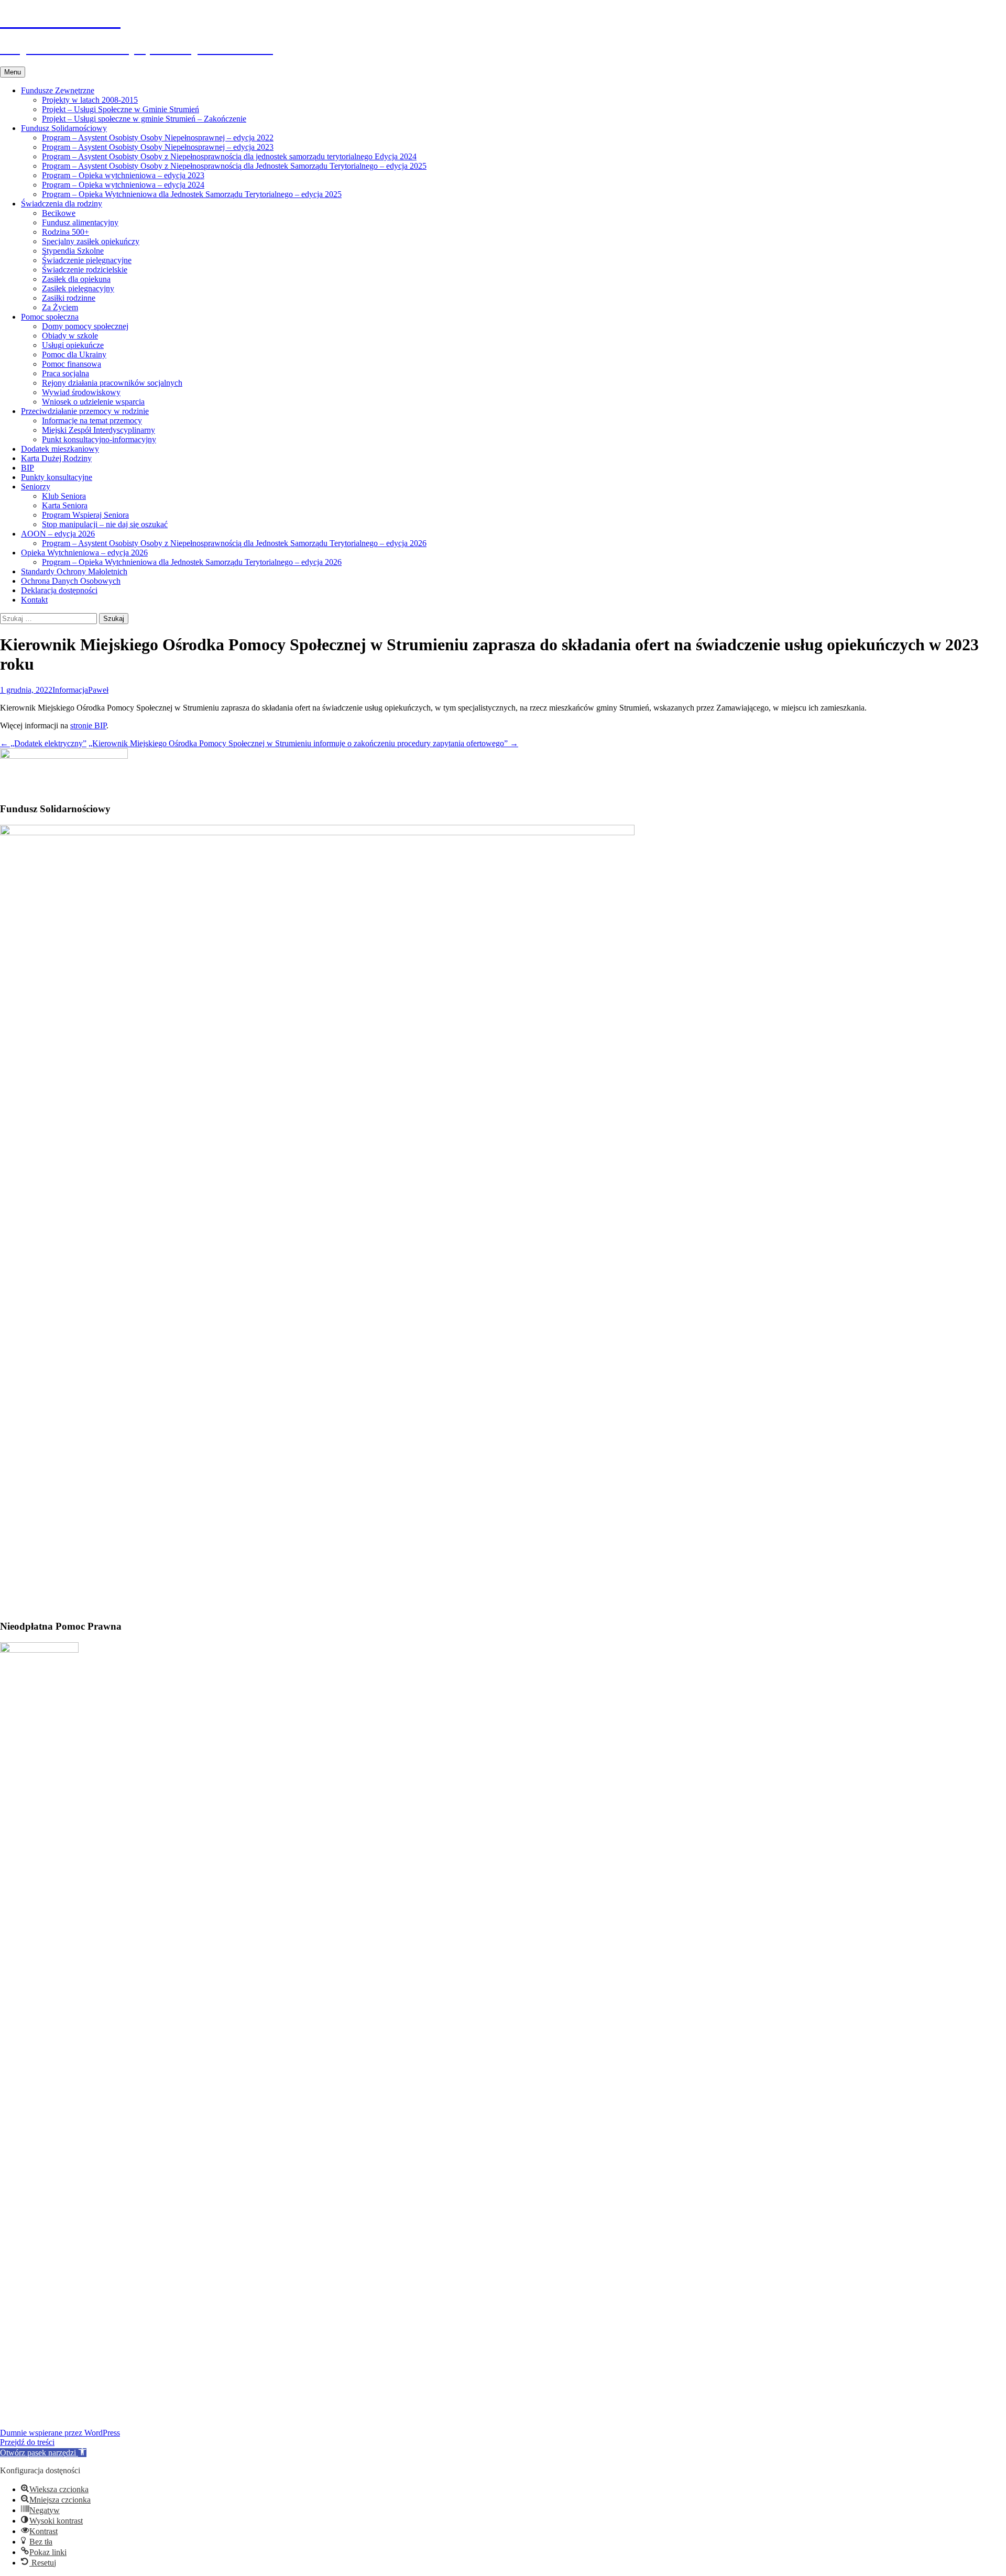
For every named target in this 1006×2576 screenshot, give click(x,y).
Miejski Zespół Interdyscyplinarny (99, 430)
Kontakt (34, 600)
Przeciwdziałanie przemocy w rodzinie (85, 411)
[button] (43, 2453)
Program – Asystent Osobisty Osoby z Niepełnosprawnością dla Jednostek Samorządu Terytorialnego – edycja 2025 (234, 166)
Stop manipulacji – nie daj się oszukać (105, 524)
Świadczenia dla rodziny (62, 204)
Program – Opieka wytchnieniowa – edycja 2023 (123, 175)
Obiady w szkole (70, 336)
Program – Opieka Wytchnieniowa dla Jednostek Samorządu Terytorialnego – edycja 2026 (192, 562)
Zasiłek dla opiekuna (76, 279)
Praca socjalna (65, 373)
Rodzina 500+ (65, 232)
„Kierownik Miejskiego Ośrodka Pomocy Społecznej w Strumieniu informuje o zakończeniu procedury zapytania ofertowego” (303, 743)
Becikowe (59, 213)
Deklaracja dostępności (59, 590)
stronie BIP (88, 725)
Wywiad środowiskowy (81, 392)
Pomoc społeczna (50, 317)
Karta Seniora (65, 505)
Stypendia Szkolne (73, 251)
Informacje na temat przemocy (92, 421)
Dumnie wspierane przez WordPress (60, 2433)
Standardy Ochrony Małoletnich (74, 571)
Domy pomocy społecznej (85, 326)
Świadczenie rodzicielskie (85, 270)
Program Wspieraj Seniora (85, 515)
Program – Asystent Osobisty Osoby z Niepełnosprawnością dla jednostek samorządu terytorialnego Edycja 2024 (229, 156)
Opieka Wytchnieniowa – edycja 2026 (84, 553)
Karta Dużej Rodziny (56, 458)
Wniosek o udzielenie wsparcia (93, 402)
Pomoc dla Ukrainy (74, 354)
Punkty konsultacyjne (57, 477)
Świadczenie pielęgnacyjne (87, 260)
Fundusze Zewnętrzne (58, 90)
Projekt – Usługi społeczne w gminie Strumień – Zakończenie (144, 119)
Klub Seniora (64, 496)
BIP (28, 468)
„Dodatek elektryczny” (43, 743)
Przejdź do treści (27, 2442)
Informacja (70, 690)
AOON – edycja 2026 (58, 534)
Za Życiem (60, 307)
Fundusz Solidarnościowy (64, 128)
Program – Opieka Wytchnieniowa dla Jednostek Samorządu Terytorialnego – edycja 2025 (192, 194)
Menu (13, 72)
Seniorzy (36, 487)
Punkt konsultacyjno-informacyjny (99, 439)
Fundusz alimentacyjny (80, 222)
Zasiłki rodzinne (69, 298)
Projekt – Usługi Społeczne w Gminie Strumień (121, 109)
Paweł (98, 690)
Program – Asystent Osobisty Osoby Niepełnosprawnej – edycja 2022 (158, 138)
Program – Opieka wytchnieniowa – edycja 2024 (123, 185)
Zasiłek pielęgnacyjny (78, 288)
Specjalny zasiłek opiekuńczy (91, 241)
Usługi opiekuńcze (73, 345)
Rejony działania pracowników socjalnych (112, 383)
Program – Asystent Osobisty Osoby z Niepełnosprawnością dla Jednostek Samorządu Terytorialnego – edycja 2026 (234, 543)
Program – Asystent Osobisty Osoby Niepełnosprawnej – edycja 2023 (158, 147)
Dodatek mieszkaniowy (60, 449)
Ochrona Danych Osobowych (71, 581)
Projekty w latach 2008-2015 (90, 100)
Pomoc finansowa (72, 364)
